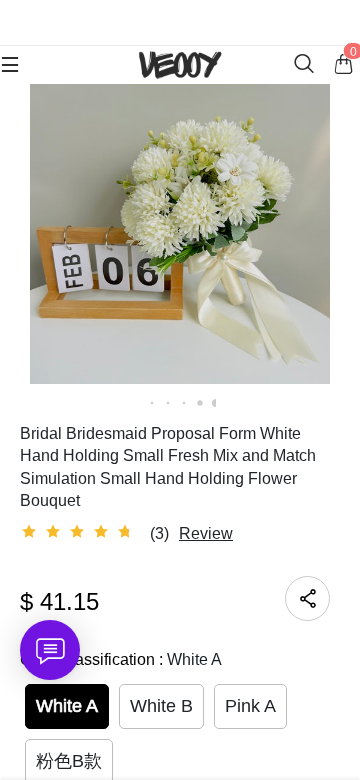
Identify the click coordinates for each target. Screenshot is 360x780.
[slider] (80, 532)
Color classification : (121, 659)
